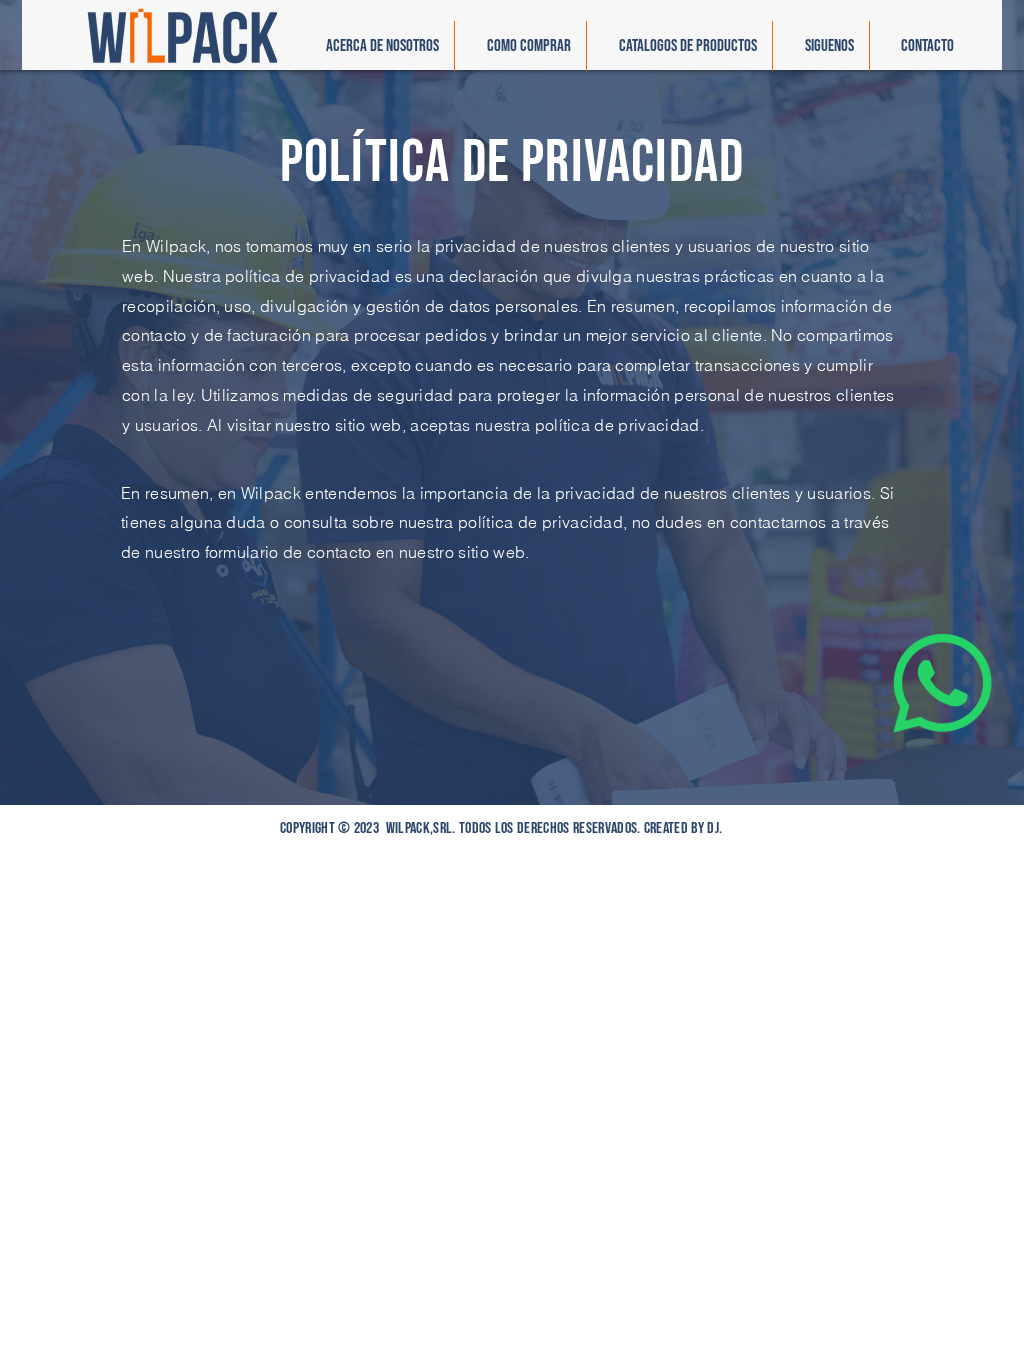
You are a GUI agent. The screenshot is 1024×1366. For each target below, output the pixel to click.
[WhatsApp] (942, 683)
